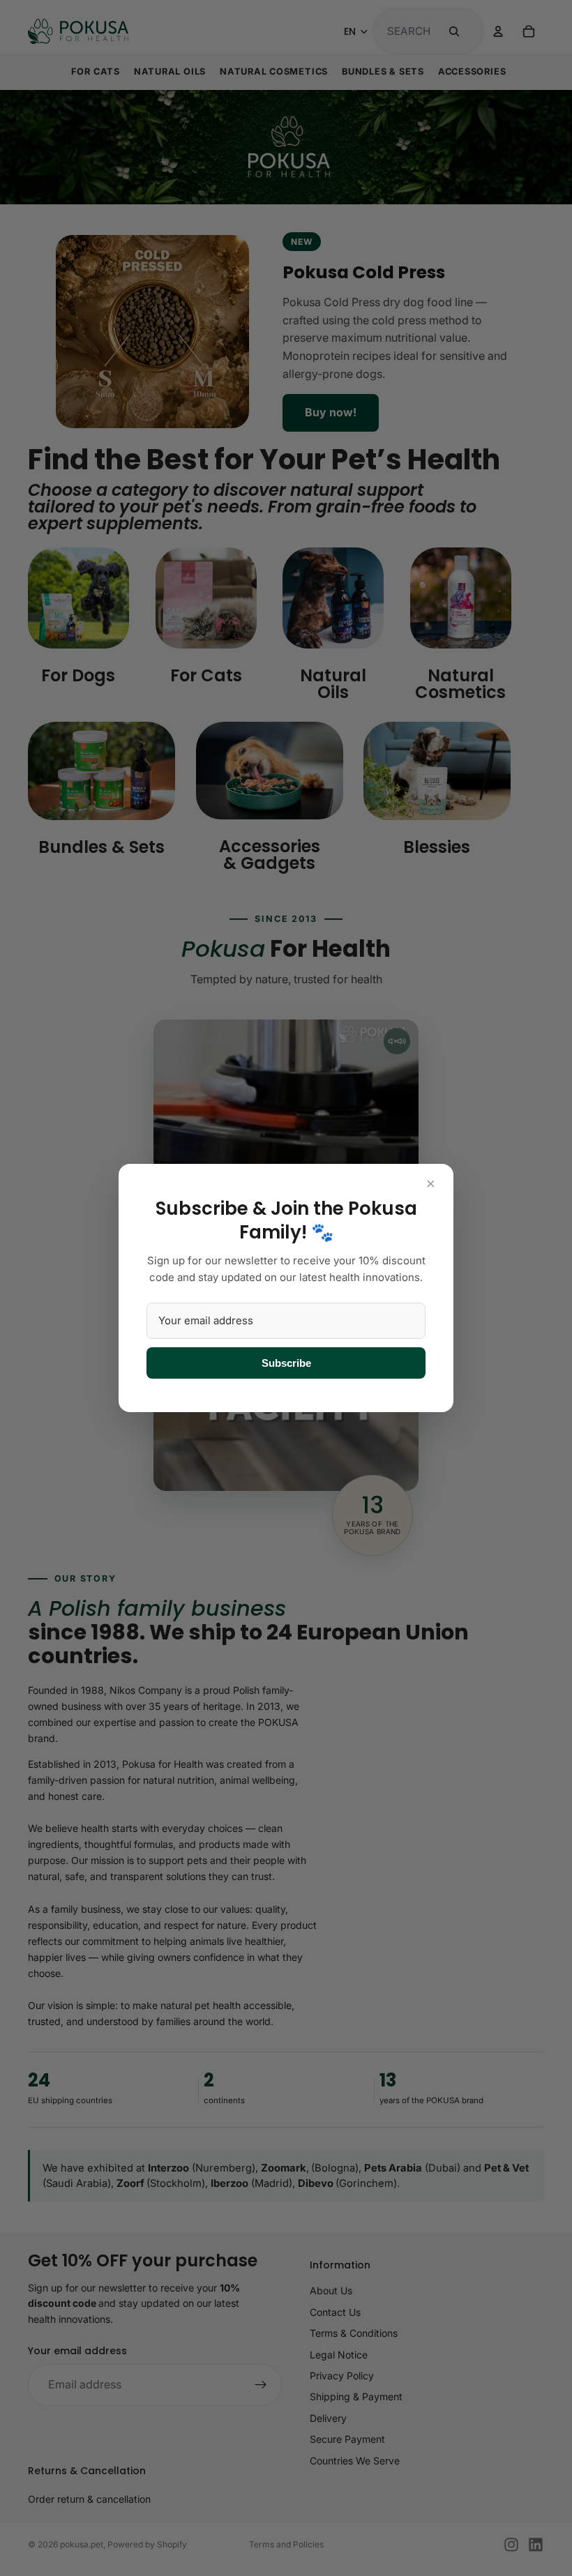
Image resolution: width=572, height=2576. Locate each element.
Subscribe (286, 1363)
